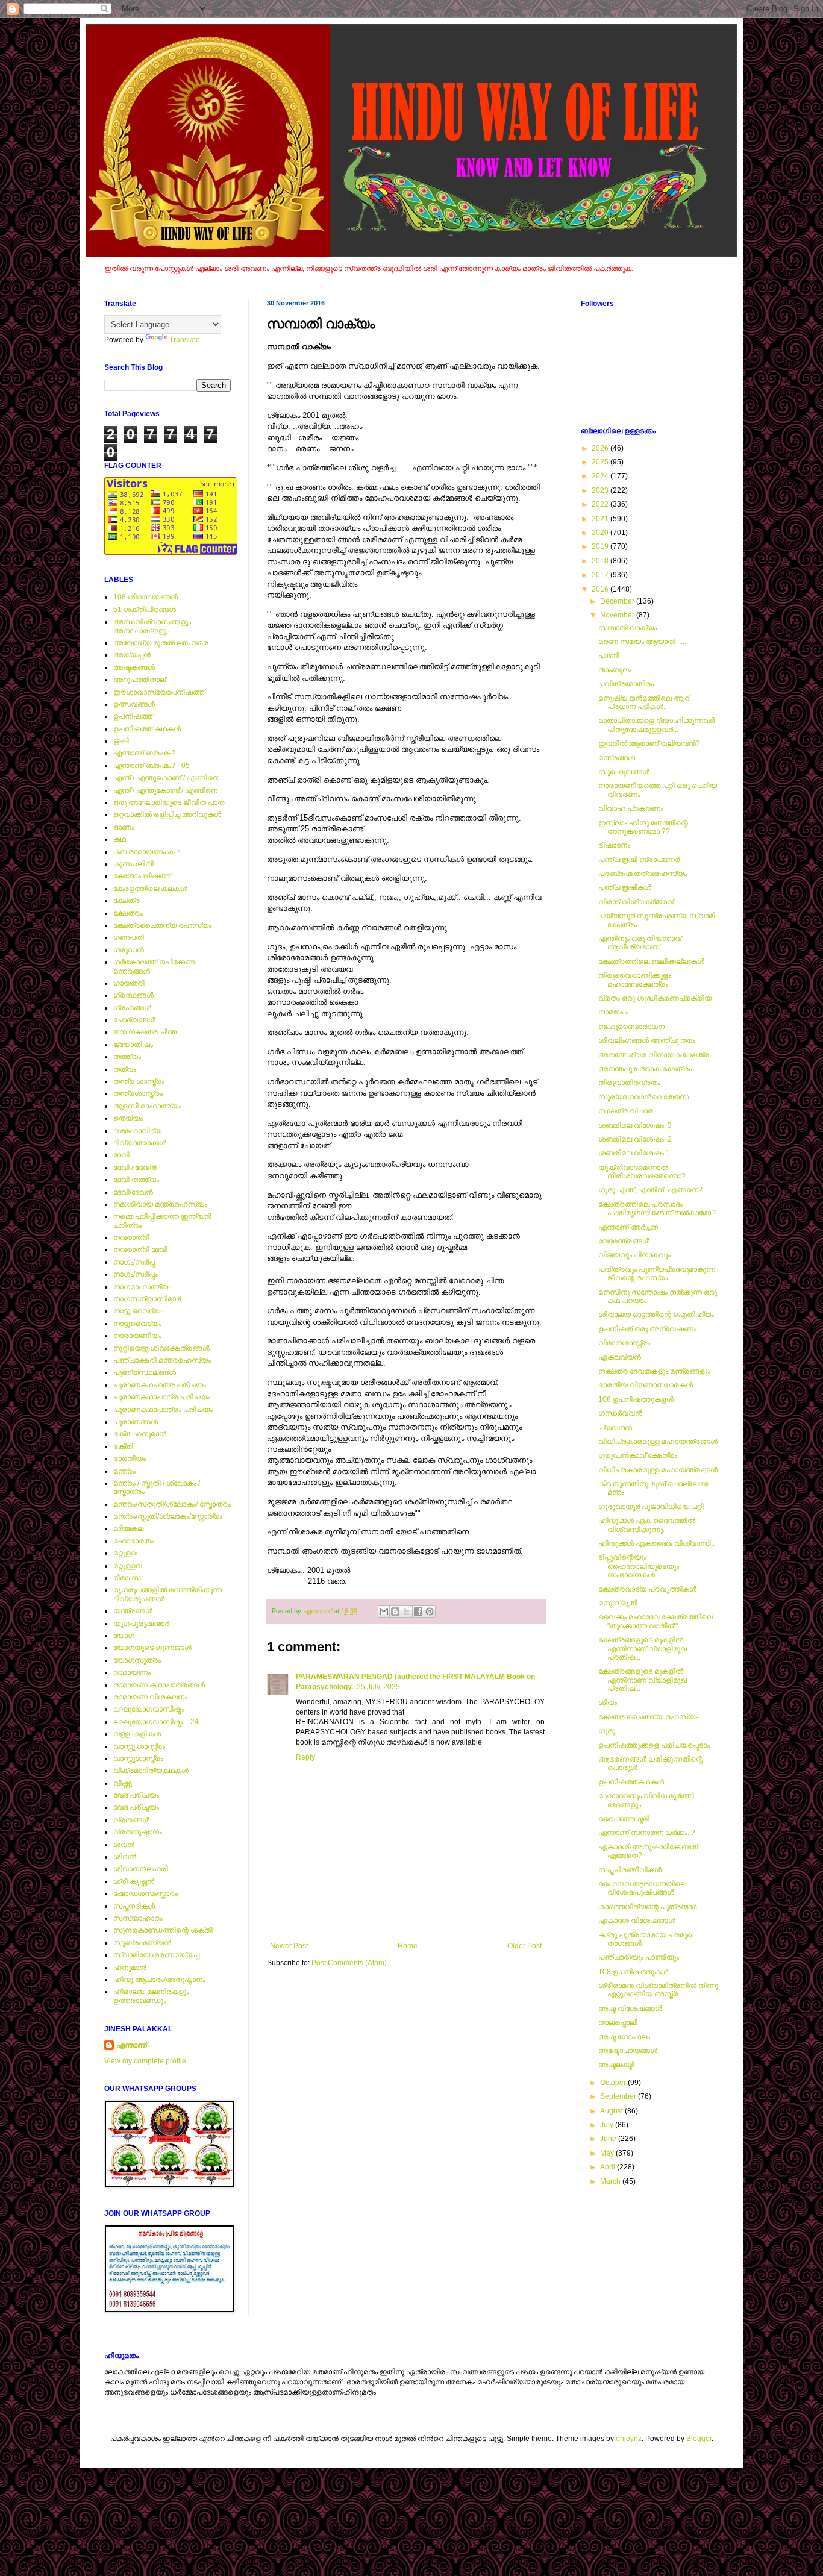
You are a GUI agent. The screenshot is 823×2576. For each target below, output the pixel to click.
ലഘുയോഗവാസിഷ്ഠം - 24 (156, 1722)
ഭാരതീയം (130, 1458)
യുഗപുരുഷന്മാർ (141, 1624)
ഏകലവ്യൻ (620, 1357)
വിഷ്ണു (123, 1783)
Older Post (524, 1946)
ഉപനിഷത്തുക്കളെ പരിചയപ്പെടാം (654, 1745)
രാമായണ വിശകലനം (150, 1697)
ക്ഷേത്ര (127, 901)
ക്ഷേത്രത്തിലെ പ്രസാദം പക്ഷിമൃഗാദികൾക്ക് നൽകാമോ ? (658, 1208)
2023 (601, 490)
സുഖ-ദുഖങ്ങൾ (624, 772)
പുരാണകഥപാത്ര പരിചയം (160, 1385)
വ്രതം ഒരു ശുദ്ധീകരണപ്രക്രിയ (655, 998)
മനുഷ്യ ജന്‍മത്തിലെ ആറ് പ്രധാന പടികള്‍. (644, 702)
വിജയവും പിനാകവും (634, 1255)
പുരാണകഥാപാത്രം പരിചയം (163, 1410)
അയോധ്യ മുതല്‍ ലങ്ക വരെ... (164, 643)
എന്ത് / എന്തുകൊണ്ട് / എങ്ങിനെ (166, 778)
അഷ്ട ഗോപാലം (624, 2037)
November (618, 615)
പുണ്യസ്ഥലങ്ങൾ (145, 1372)
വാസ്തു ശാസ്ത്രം (139, 1746)
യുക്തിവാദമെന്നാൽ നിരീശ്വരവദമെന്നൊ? (642, 1172)
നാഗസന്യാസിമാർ (147, 1299)
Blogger (699, 2439)
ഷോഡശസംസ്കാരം (146, 1893)
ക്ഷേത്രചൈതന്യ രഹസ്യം (162, 925)
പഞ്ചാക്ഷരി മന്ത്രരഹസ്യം (162, 1360)
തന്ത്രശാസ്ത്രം (138, 1093)
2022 (601, 504)
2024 (601, 476)
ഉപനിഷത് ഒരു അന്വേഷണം (647, 1329)
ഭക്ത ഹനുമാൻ (140, 1434)
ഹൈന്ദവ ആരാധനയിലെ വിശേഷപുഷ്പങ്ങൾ (642, 1888)
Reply (305, 1757)
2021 (601, 519)
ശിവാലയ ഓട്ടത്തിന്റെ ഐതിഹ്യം (656, 1315)
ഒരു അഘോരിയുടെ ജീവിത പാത (169, 802)
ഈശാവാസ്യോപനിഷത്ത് (159, 692)
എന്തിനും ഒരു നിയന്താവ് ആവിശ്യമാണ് (640, 943)
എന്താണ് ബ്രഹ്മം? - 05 (152, 766)
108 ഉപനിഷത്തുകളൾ (636, 1399)
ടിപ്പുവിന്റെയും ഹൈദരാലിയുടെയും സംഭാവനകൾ (639, 1566)
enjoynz (629, 2439)
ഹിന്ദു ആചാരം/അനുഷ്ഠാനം (159, 1980)
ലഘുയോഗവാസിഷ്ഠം (149, 1709)
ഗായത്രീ (129, 983)
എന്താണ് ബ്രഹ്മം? (144, 753)
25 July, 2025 (378, 1687)
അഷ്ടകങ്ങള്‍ (134, 667)
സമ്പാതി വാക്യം (627, 628)
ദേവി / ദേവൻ (135, 1168)
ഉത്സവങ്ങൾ (134, 704)
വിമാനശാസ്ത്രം (624, 1343)
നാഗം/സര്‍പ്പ (134, 1262)
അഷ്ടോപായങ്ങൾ (628, 2051)
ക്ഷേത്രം (128, 913)
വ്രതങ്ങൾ (131, 1820)
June (609, 2139)
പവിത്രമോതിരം (626, 684)
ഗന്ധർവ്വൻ (620, 1413)
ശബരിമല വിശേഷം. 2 (635, 1139)
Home (408, 1946)
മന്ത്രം (124, 1471)
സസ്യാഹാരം (138, 1918)
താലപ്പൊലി (618, 2022)
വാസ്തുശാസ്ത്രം (138, 1758)
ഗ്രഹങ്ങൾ (132, 1008)
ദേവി (121, 1155)
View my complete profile (145, 2061)
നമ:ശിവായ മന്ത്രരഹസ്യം (160, 1204)
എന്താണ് (132, 2045)
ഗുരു (607, 1731)
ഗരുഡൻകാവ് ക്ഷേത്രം (638, 1455)
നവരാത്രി (131, 1237)
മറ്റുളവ (125, 1553)
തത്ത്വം (127, 1057)
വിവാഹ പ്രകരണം (631, 808)
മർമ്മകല (128, 1528)
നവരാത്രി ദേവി (140, 1249)
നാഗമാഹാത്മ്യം (142, 1287)
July (608, 2125)
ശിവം (608, 1702)
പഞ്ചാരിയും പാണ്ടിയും (639, 1957)
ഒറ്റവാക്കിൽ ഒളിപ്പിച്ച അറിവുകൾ (167, 814)
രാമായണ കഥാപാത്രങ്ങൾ (159, 1685)
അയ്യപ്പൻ (132, 655)
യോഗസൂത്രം (137, 1660)
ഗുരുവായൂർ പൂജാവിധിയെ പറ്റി (651, 1507)
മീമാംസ (127, 1578)
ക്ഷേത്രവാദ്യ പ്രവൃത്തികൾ (647, 1589)
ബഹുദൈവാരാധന (631, 1027)
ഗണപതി (129, 937)
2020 (601, 533)
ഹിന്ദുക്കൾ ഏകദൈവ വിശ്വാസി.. (656, 1543)
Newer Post (289, 1946)
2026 (601, 448)
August (612, 2111)
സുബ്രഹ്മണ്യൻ (142, 1943)
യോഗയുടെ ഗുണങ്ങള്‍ (152, 1648)
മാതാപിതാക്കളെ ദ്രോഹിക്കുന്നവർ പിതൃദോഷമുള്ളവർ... (656, 725)
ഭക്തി (123, 1446)
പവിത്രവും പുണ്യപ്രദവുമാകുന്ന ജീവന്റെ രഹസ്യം (657, 1274)
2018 (601, 561)
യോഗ (124, 1636)
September (619, 2096)
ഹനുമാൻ (130, 1968)
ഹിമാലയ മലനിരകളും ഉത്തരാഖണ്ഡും (151, 1996)
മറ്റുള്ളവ (128, 1566)
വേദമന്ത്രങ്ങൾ (624, 1241)
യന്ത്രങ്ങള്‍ (133, 1611)
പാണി (609, 655)
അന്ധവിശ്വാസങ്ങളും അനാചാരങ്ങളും (152, 626)
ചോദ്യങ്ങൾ (134, 1020)
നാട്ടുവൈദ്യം (137, 1324)
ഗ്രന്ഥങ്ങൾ (133, 995)
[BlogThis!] (395, 1612)
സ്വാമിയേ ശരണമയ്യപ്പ (156, 1955)
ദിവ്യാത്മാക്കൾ (140, 1143)
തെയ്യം (128, 1118)
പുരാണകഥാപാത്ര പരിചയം (161, 1397)
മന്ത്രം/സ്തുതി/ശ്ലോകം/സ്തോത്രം (168, 1516)
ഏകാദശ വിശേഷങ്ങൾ (637, 1921)
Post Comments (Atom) (349, 1963)
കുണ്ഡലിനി (133, 864)
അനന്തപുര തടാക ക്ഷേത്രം (645, 1069)
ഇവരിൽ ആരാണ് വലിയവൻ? (649, 743)
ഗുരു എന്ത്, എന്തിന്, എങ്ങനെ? (650, 1190)
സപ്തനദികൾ (134, 1906)
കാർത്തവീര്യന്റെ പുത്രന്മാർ (647, 1907)
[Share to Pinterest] (430, 1612)
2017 (601, 575)
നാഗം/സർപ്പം (136, 1274)
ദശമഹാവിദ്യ (137, 1131)
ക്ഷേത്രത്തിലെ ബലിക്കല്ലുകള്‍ (651, 961)
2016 (601, 589)
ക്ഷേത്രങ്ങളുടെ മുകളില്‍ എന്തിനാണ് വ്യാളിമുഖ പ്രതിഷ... (643, 1649)
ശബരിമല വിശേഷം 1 (634, 1153)
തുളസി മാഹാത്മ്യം (147, 1106)
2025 (601, 462)
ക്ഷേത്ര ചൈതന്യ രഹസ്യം (648, 1717)
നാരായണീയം (137, 1336)
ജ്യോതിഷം (133, 1045)
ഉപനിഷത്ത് (133, 716)
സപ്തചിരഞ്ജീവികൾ (630, 1870)
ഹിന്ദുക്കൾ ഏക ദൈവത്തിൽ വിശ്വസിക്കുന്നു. (647, 1525)
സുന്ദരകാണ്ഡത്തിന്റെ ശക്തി (163, 1930)
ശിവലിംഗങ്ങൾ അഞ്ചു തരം (647, 1040)
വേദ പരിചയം (136, 1795)
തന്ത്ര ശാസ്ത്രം (139, 1081)
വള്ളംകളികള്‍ (137, 1734)
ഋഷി (121, 741)
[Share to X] (407, 1612)
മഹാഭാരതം (133, 1541)
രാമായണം (132, 1672)
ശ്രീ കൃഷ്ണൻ (134, 1881)
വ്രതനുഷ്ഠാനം (138, 1832)
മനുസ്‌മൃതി (618, 1603)
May (608, 2153)
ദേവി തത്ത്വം (136, 1180)
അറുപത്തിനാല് (139, 680)
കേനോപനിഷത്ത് (142, 876)
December (618, 601)
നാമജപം (613, 1012)
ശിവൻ (125, 1857)
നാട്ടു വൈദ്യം (138, 1311)
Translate (185, 340)
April (609, 2167)
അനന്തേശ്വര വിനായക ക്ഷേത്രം (655, 1055)
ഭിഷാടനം (614, 845)
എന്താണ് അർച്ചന (628, 1227)
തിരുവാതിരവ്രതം (629, 1083)
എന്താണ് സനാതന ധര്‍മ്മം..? (647, 1833)
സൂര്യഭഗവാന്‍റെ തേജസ (643, 1097)
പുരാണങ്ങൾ (136, 1422)
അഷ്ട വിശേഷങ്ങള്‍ (630, 2009)
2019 (601, 546)
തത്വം (125, 1069)
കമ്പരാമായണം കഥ (147, 852)
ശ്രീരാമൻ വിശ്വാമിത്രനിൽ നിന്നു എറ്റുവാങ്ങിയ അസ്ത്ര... (658, 1990)
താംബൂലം (615, 670)
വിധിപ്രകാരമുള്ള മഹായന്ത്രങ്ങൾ (658, 1442)
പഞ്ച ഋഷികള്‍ (625, 887)
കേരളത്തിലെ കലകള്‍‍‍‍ (150, 889)
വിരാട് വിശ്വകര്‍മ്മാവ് (636, 902)
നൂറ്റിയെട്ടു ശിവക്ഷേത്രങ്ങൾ (161, 1348)
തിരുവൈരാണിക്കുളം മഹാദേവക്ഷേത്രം (635, 980)
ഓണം (124, 827)
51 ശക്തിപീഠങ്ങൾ (145, 610)
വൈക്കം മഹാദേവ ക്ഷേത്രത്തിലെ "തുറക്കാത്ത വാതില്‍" (656, 1621)
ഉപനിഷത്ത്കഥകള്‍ (631, 1782)
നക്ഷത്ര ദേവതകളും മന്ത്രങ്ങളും (654, 1371)
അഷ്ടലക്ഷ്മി (616, 2065)
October (614, 2083)
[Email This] (384, 1612)
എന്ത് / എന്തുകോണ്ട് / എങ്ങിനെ (165, 790)
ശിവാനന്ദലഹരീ (141, 1869)
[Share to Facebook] (418, 1612)
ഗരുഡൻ (129, 950)
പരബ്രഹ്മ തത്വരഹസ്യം (643, 874)
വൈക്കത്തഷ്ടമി (624, 1819)
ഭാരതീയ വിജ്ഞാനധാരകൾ (646, 1385)
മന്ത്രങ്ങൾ (617, 758)
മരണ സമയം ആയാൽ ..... (642, 642)
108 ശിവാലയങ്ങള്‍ (146, 597)
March (611, 2181)
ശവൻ (124, 1845)
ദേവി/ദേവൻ (133, 1192)
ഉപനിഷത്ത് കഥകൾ (147, 729)
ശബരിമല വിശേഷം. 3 (635, 1125)
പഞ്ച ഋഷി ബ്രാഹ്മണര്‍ (639, 860)
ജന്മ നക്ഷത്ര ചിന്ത (145, 1032)
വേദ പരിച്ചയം (136, 1807)
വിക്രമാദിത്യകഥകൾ (151, 1771)
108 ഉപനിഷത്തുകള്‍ (633, 1972)
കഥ (120, 839)
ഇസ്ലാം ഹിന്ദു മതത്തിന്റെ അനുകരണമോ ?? (643, 827)
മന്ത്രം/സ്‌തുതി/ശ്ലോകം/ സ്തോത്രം (172, 1504)
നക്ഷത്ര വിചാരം (627, 1111)
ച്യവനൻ (615, 1428)
